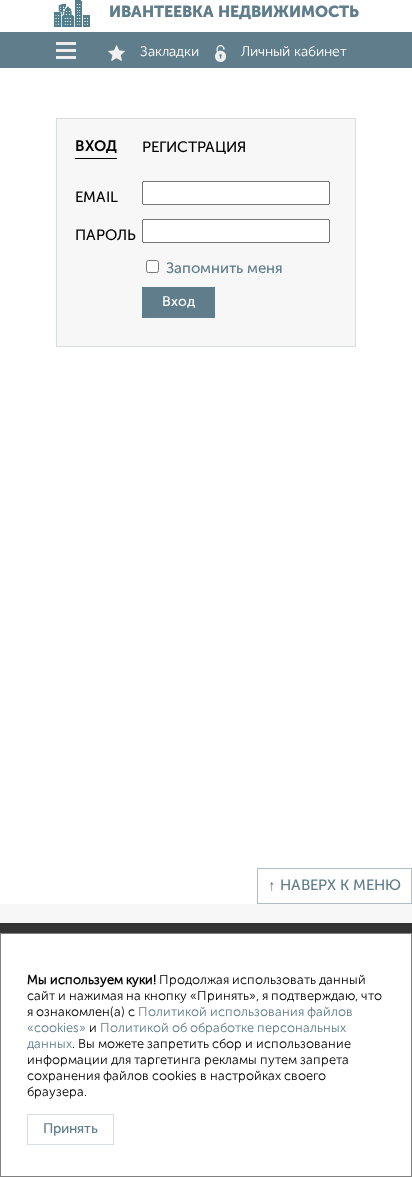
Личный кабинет (294, 52)
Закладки (169, 52)
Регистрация (194, 147)
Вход (96, 146)
